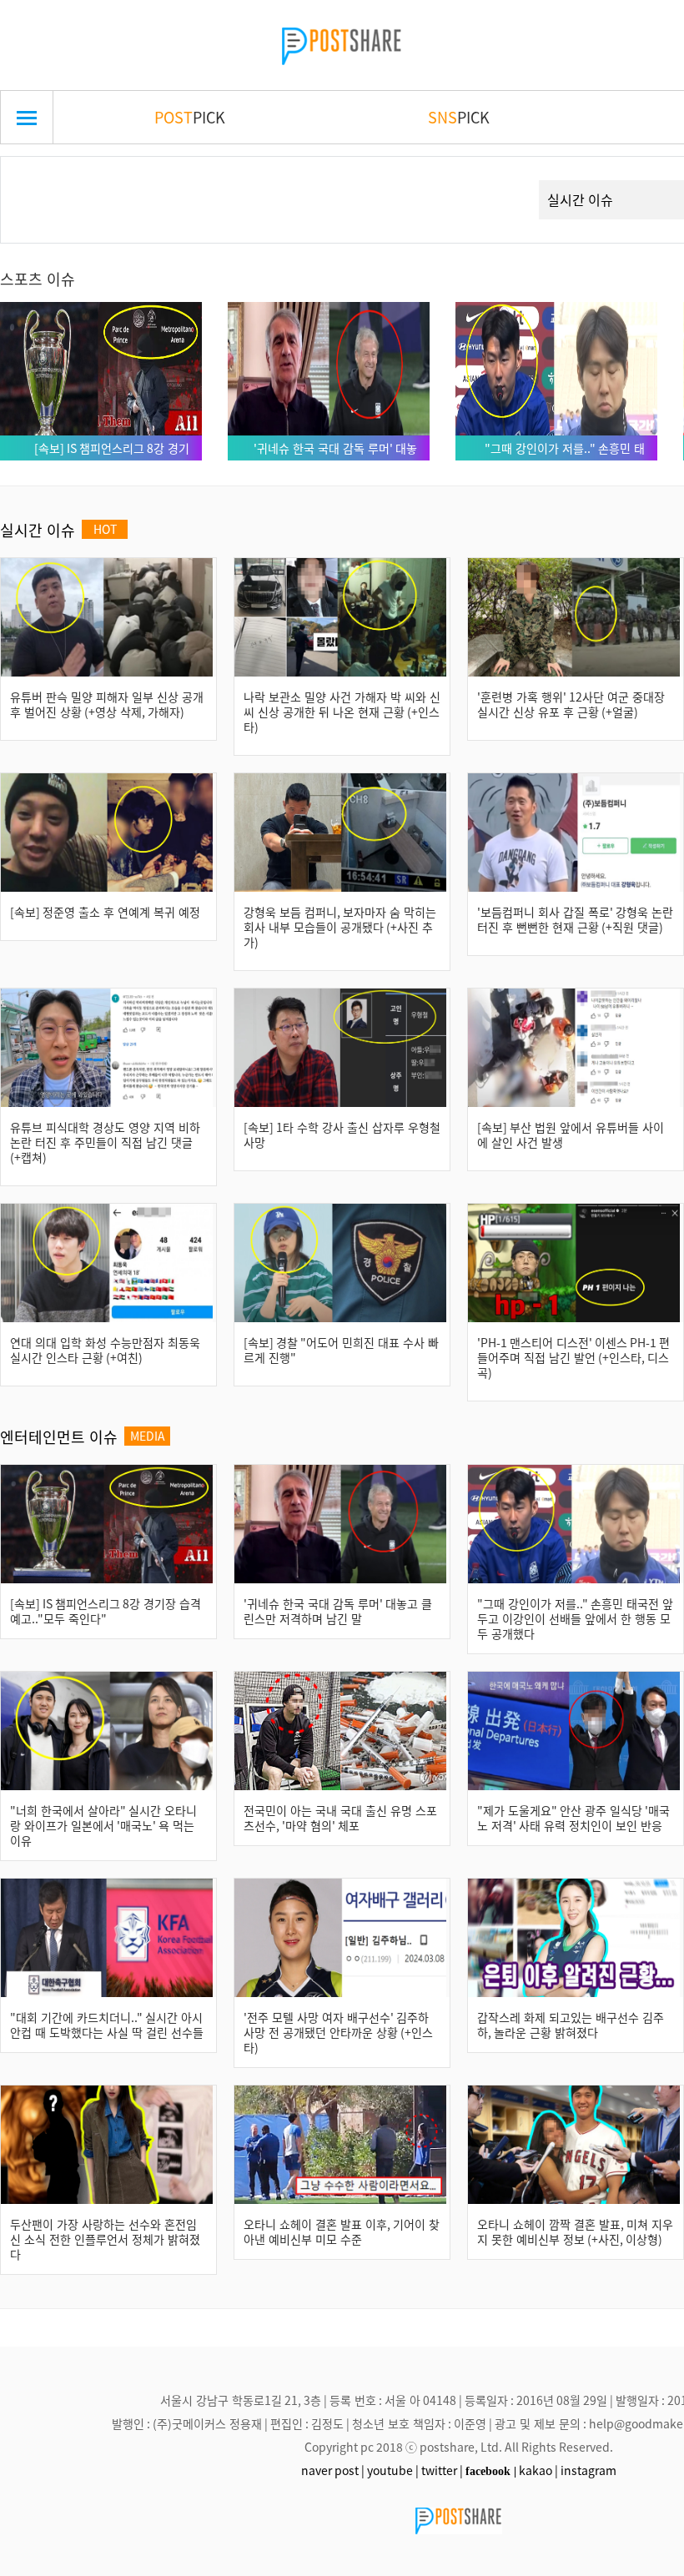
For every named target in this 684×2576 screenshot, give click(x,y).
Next (496, 180)
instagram (588, 2470)
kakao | (538, 2470)
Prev (39, 180)
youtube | (393, 2470)
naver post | (333, 2470)
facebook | (491, 2471)
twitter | (442, 2470)
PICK (190, 117)
